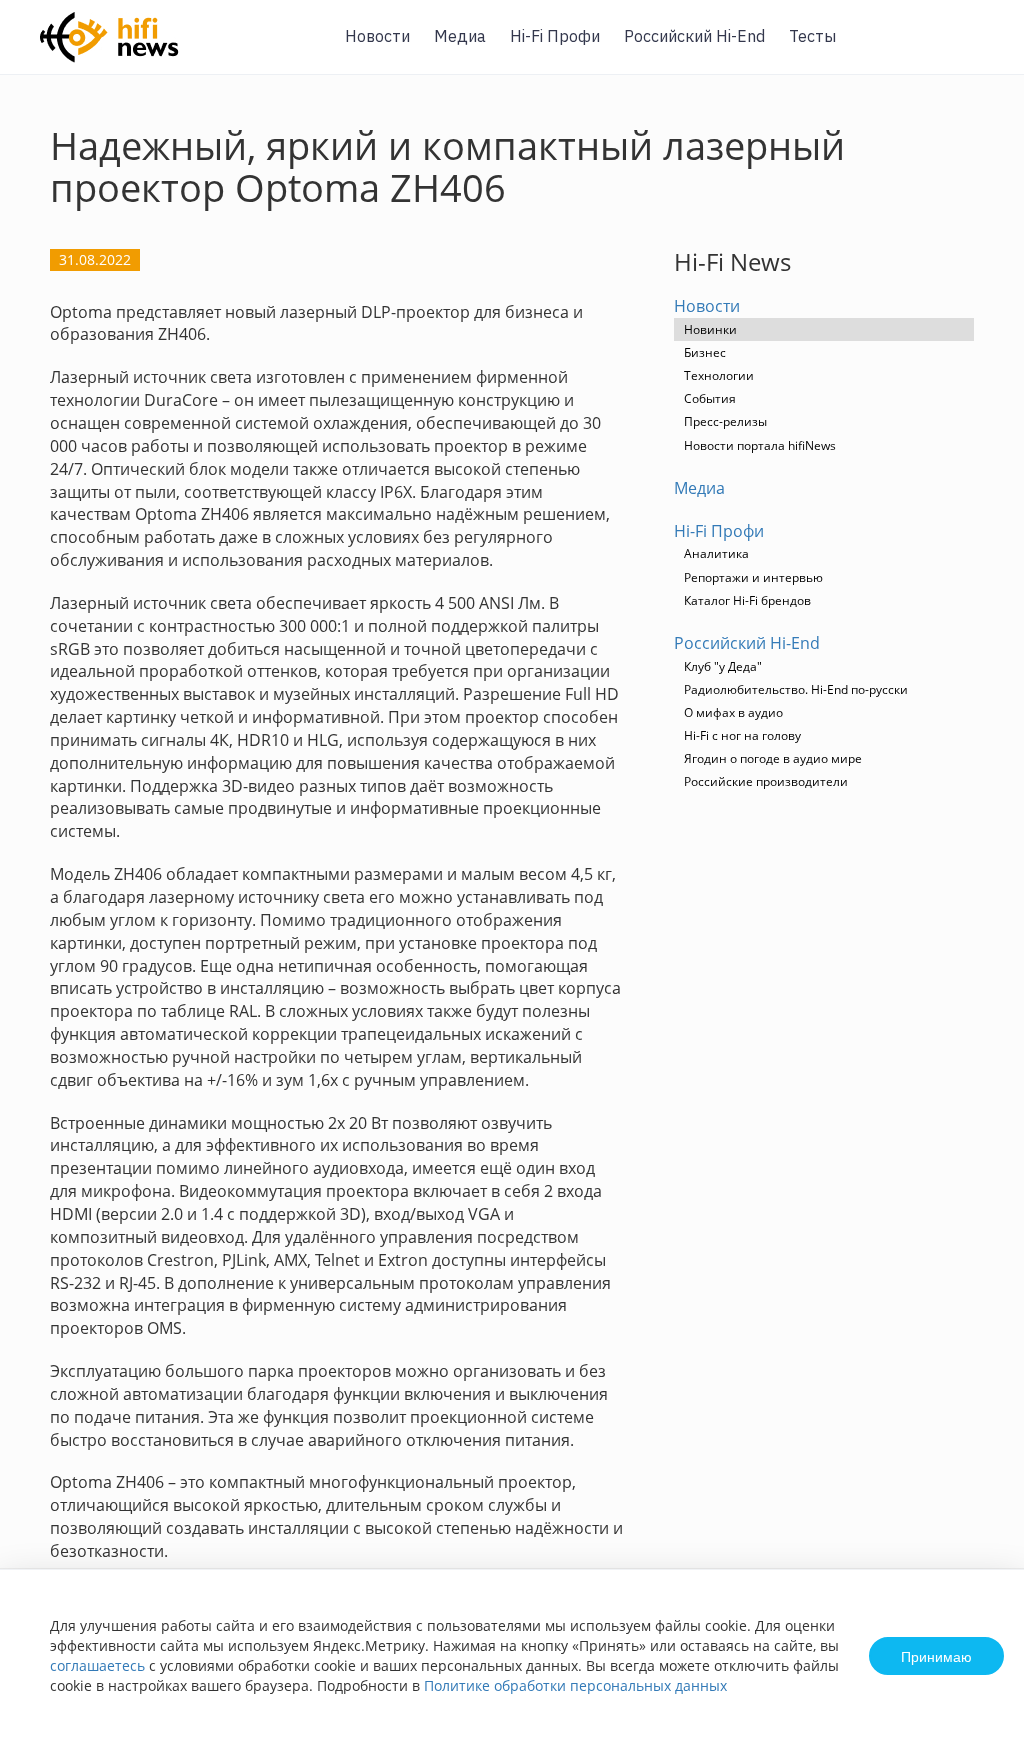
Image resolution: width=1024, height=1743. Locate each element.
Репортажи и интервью (753, 577)
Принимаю (936, 1656)
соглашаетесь (97, 1665)
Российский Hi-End (694, 36)
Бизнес (705, 352)
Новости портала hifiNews (760, 445)
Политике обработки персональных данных (575, 1685)
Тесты (812, 36)
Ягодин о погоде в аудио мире (773, 758)
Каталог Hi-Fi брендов (747, 600)
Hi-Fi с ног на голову (742, 735)
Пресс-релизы (725, 421)
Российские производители (766, 781)
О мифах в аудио (733, 712)
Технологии (719, 375)
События (710, 398)
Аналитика (716, 553)
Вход (978, 48)
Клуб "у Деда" (723, 666)
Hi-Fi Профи (555, 36)
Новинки (710, 329)
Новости (377, 36)
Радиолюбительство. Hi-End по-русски (796, 689)
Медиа (460, 36)
